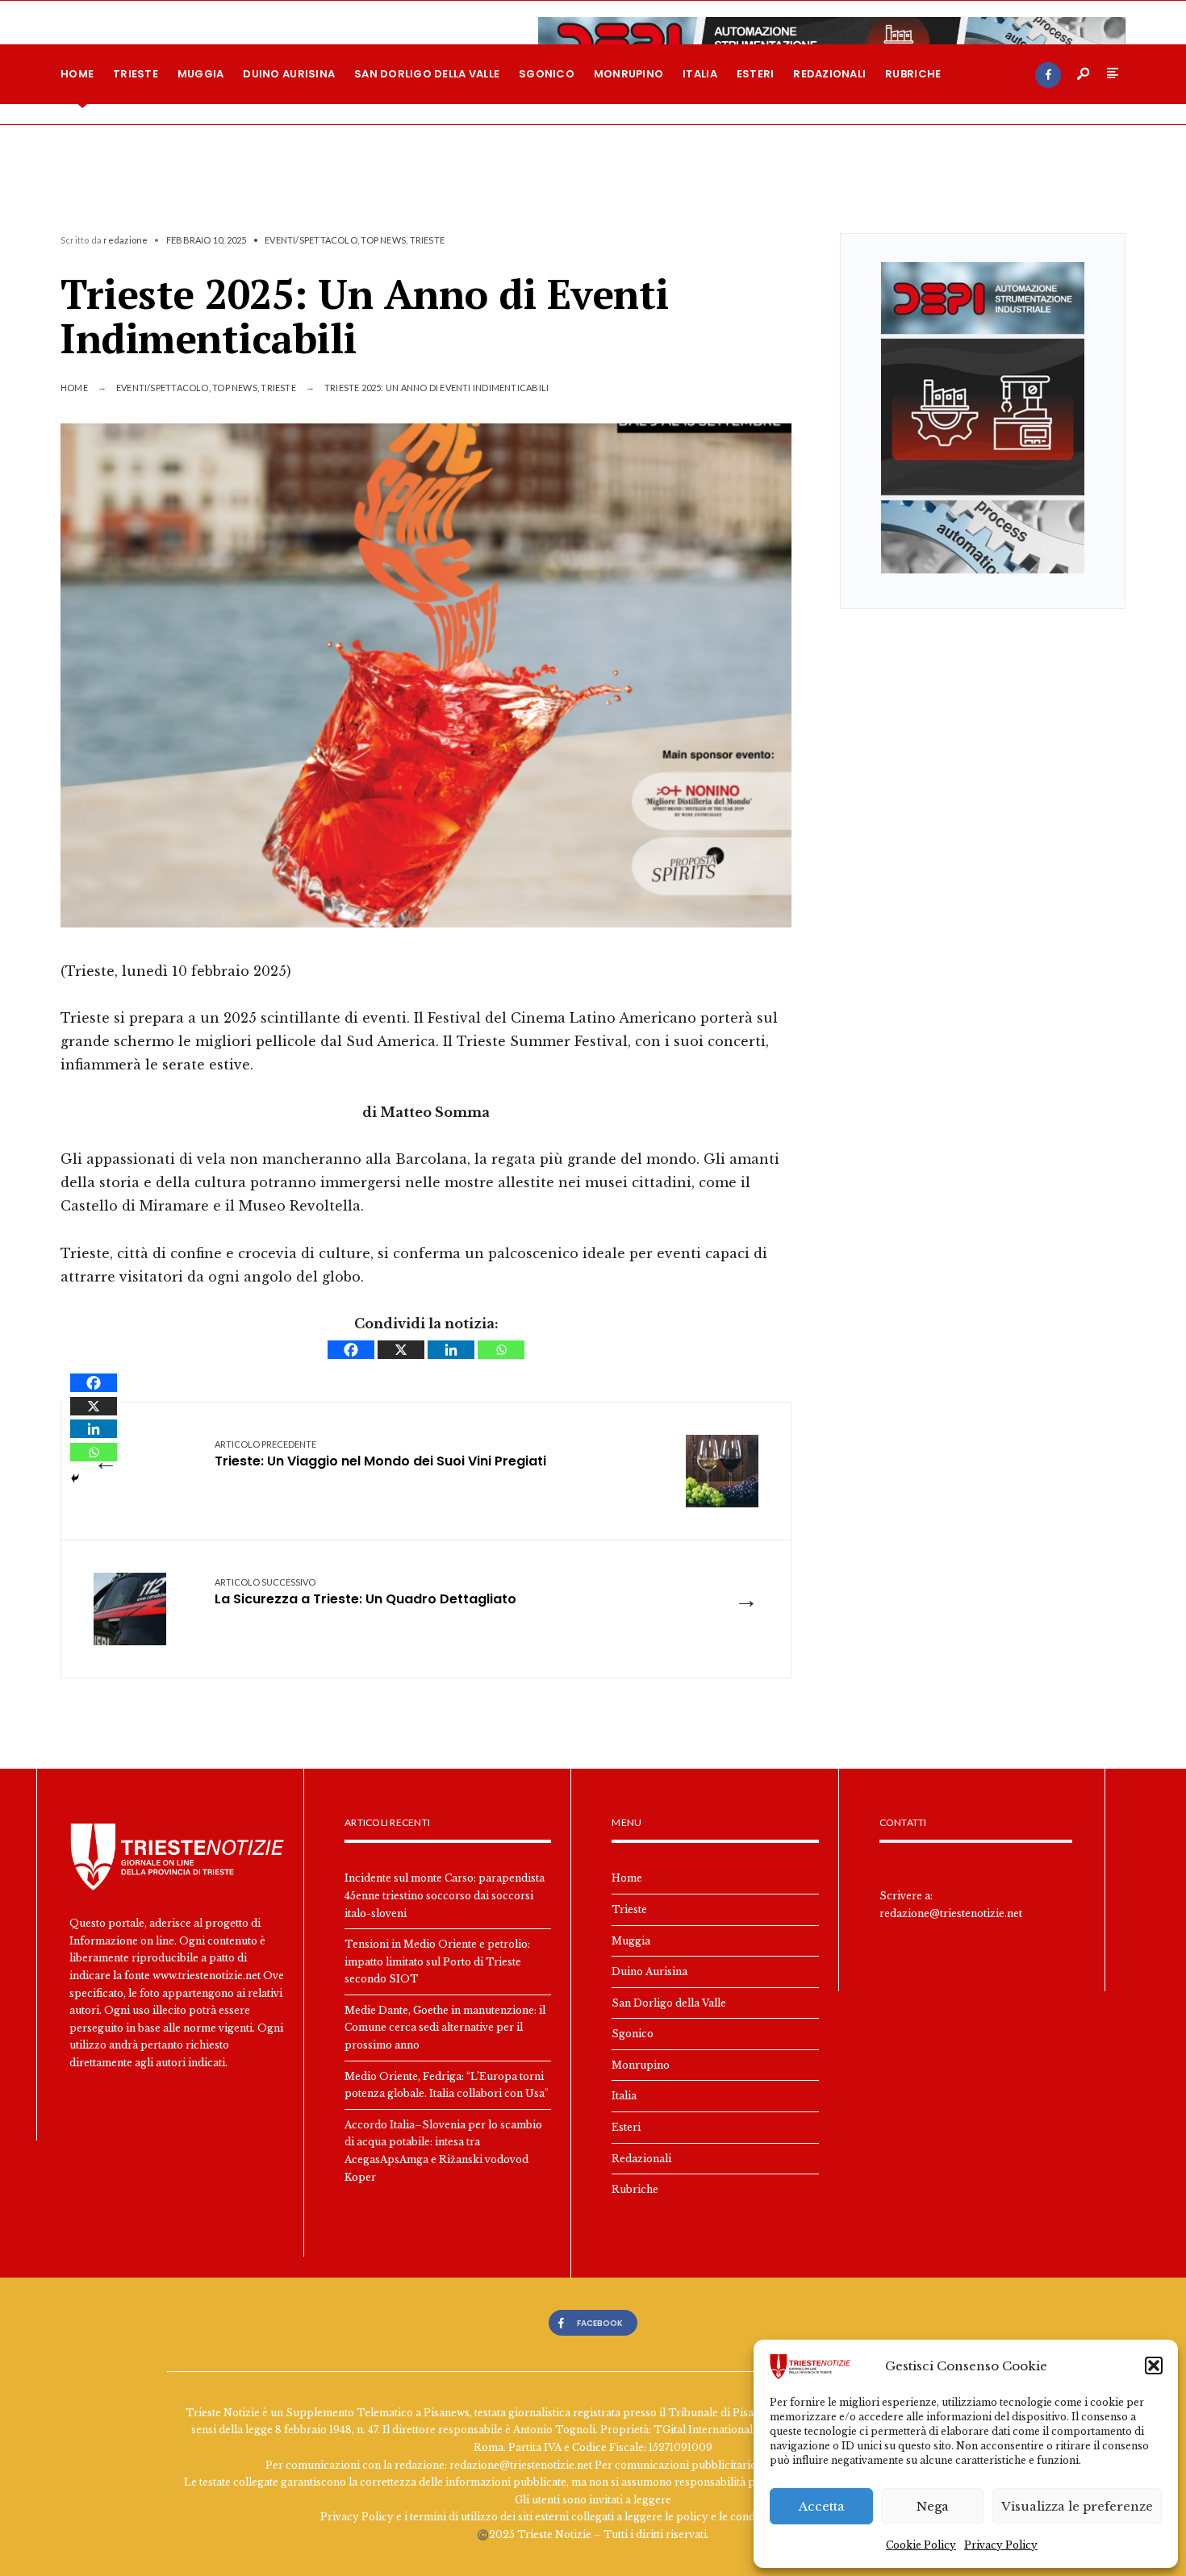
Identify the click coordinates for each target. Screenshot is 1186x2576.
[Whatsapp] (501, 1350)
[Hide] (75, 1478)
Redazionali (829, 74)
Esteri (756, 74)
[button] (1154, 2366)
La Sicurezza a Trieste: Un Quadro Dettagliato (365, 1592)
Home (77, 74)
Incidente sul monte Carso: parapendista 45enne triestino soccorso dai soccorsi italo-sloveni (445, 1895)
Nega (933, 2506)
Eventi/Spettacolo (311, 240)
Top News (383, 240)
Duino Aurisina (289, 74)
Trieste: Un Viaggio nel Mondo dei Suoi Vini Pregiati (380, 1455)
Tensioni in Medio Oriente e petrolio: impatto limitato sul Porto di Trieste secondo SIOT (437, 1961)
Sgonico (547, 74)
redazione (125, 240)
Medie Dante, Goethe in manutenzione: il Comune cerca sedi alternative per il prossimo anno (445, 2028)
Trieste (136, 74)
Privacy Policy (1001, 2545)
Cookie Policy (921, 2545)
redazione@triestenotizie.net (951, 1913)
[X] (401, 1350)
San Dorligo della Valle (427, 74)
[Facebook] (1048, 75)
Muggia (201, 74)
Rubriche (913, 74)
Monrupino (628, 74)
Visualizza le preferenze (1077, 2506)
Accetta (822, 2506)
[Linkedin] (451, 1350)
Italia (700, 74)
